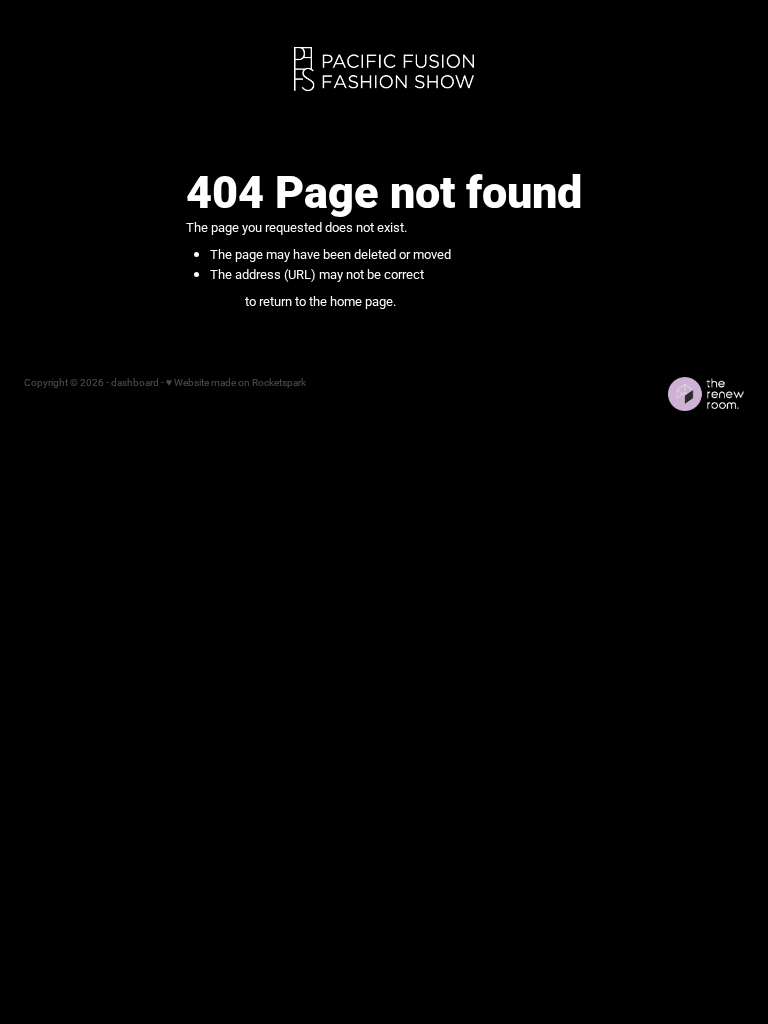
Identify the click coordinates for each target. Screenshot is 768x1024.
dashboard (135, 382)
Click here (214, 301)
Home (50, 66)
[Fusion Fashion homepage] (384, 69)
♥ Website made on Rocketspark (236, 382)
